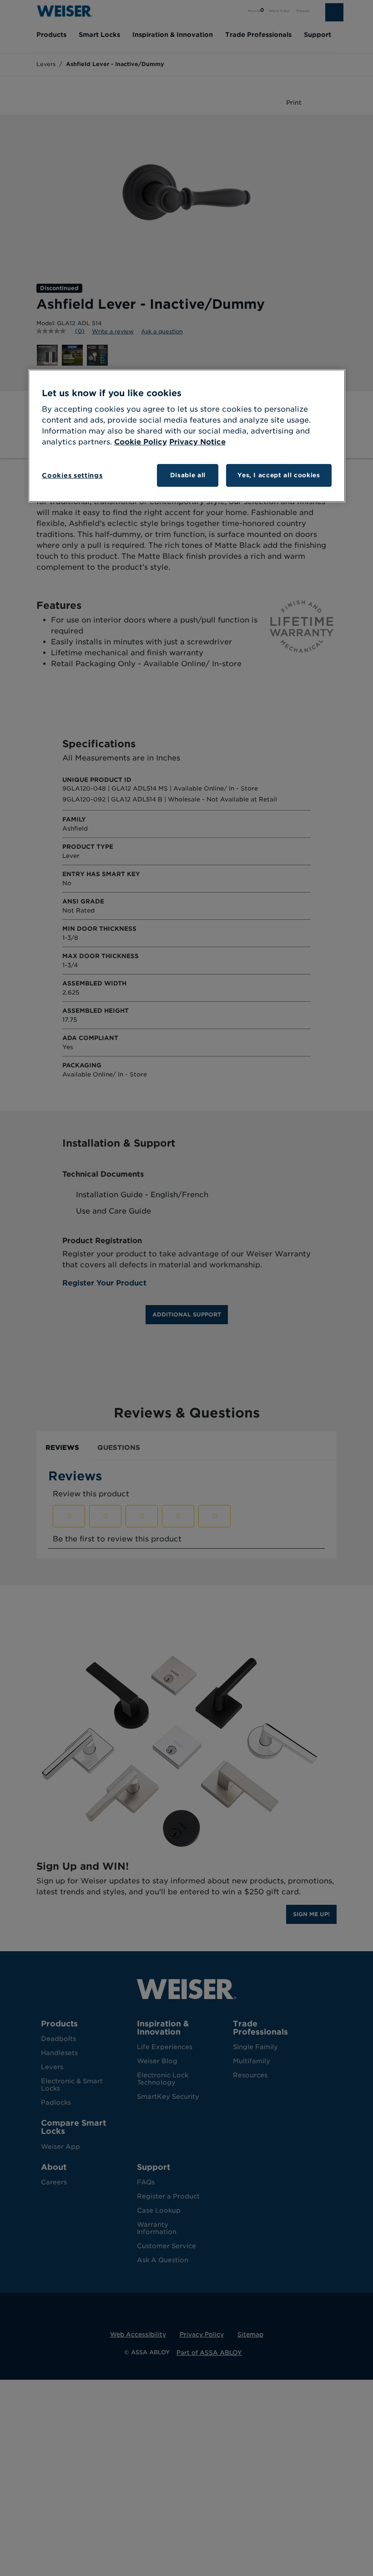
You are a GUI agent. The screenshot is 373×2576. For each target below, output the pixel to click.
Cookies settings (72, 475)
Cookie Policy (141, 442)
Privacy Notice (197, 442)
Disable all (188, 475)
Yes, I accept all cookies (279, 475)
